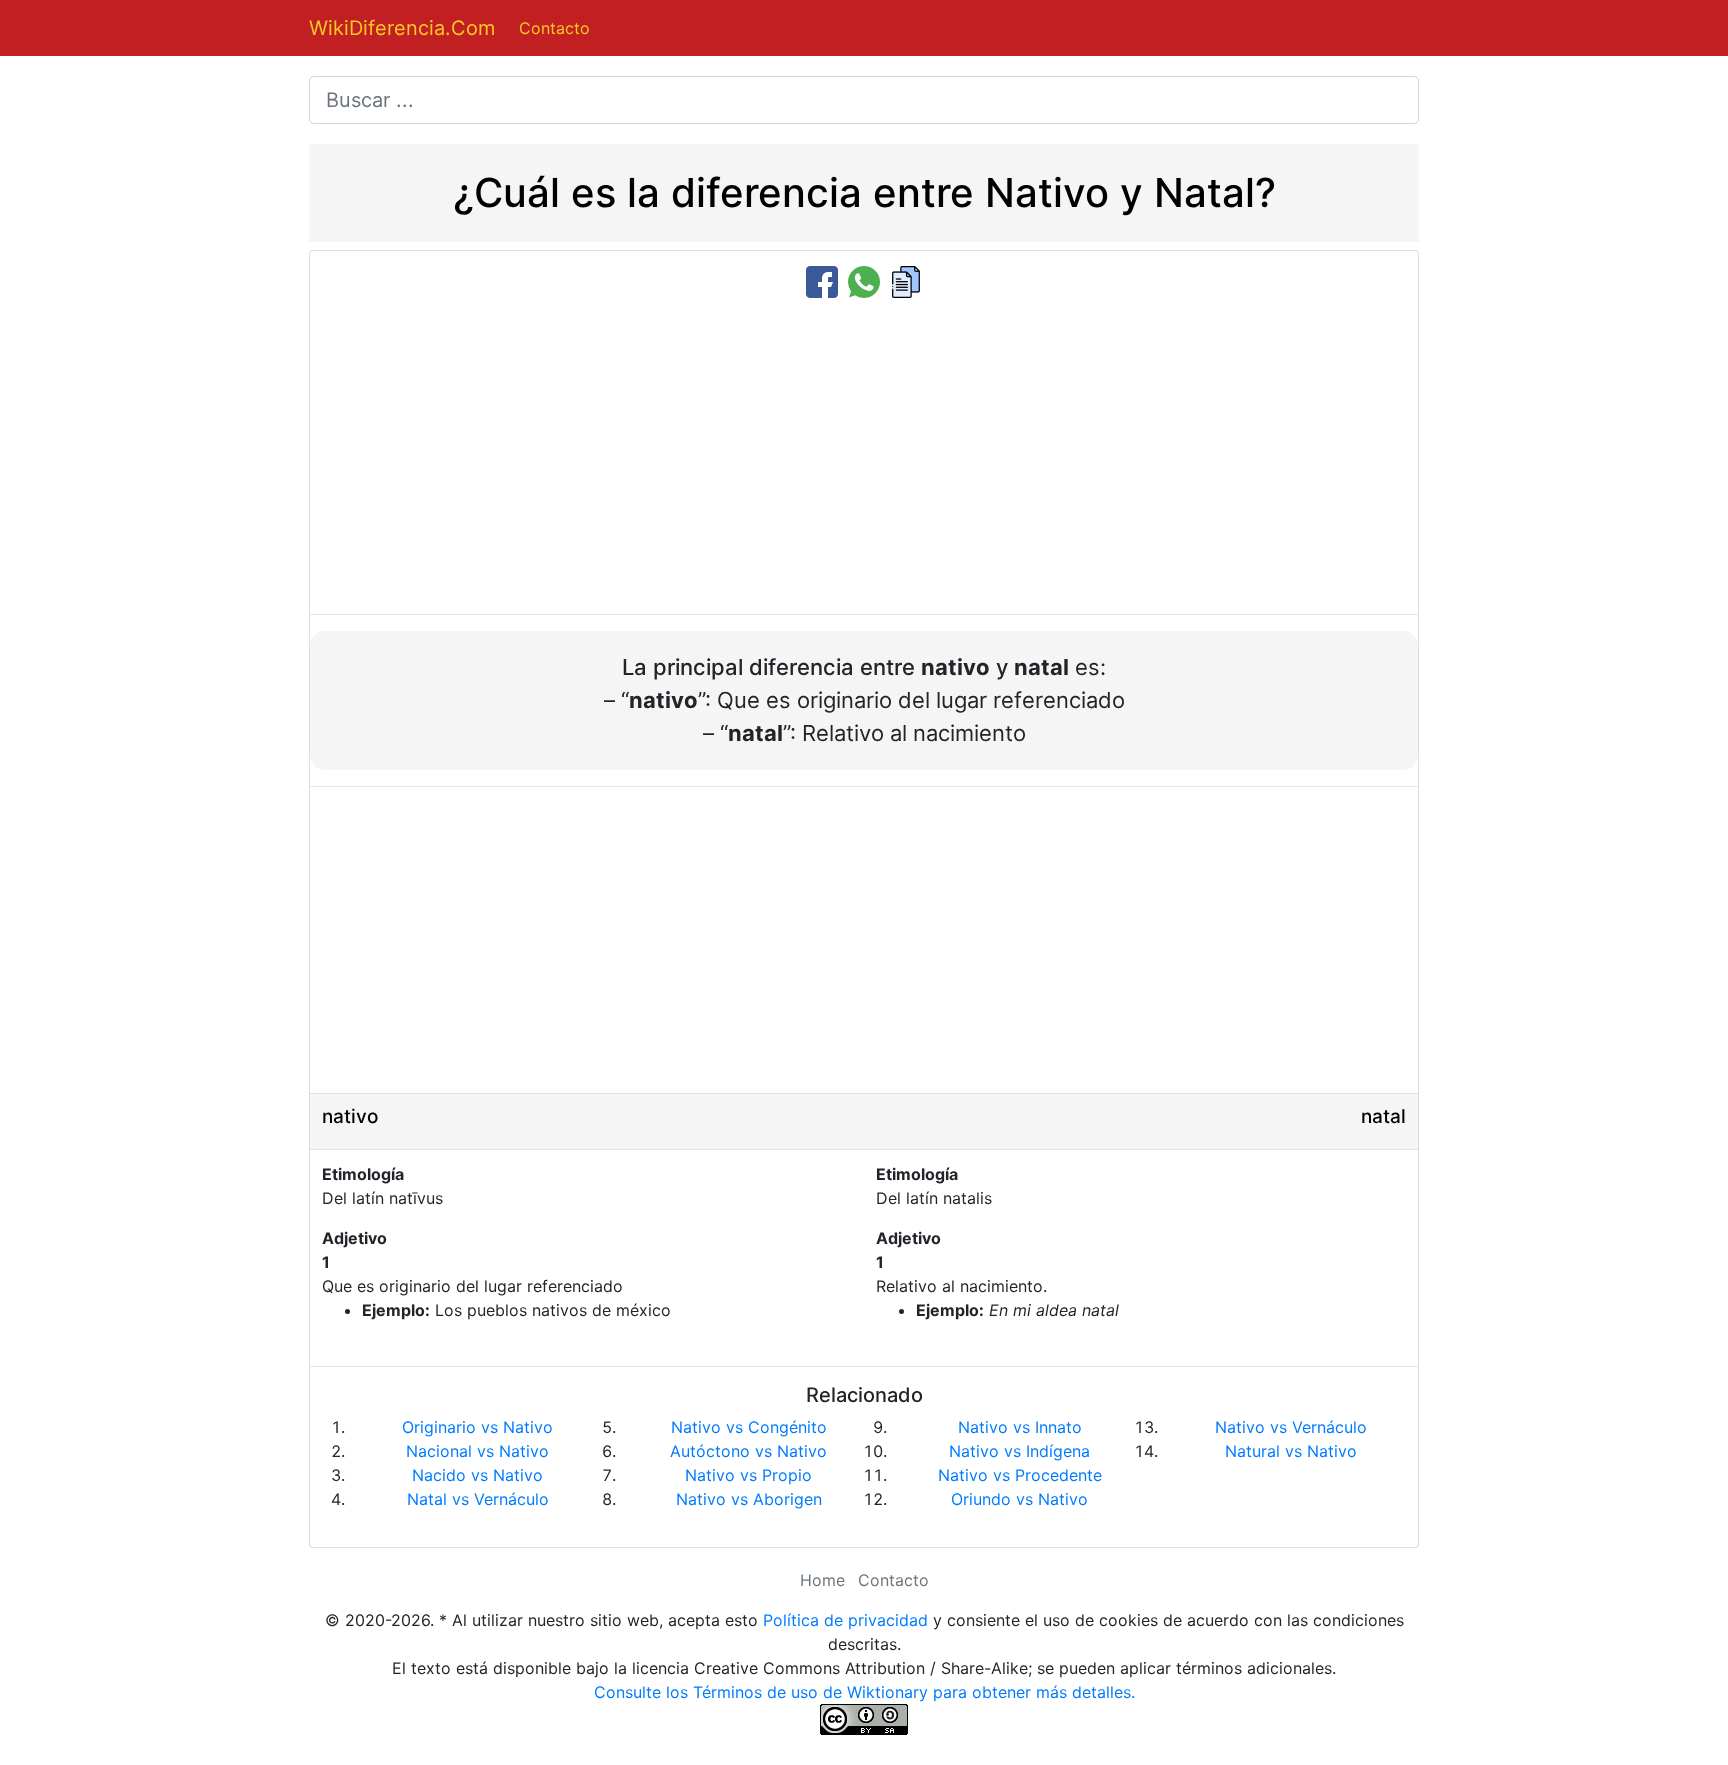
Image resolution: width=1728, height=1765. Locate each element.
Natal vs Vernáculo (478, 1499)
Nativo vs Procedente (1020, 1475)
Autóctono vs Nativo (748, 1451)
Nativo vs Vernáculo (1291, 1427)
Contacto (554, 28)
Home (822, 1580)
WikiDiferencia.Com (402, 28)
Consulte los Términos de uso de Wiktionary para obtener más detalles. (864, 1692)
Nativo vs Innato (1020, 1427)
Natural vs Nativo (1291, 1451)
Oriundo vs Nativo (1019, 1499)
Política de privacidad (845, 1620)
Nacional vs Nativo (477, 1451)
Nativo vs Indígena (1019, 1451)
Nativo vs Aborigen (749, 1499)
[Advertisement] (864, 458)
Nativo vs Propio (748, 1475)
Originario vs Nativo (477, 1427)
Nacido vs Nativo (477, 1475)
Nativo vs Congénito (749, 1427)
